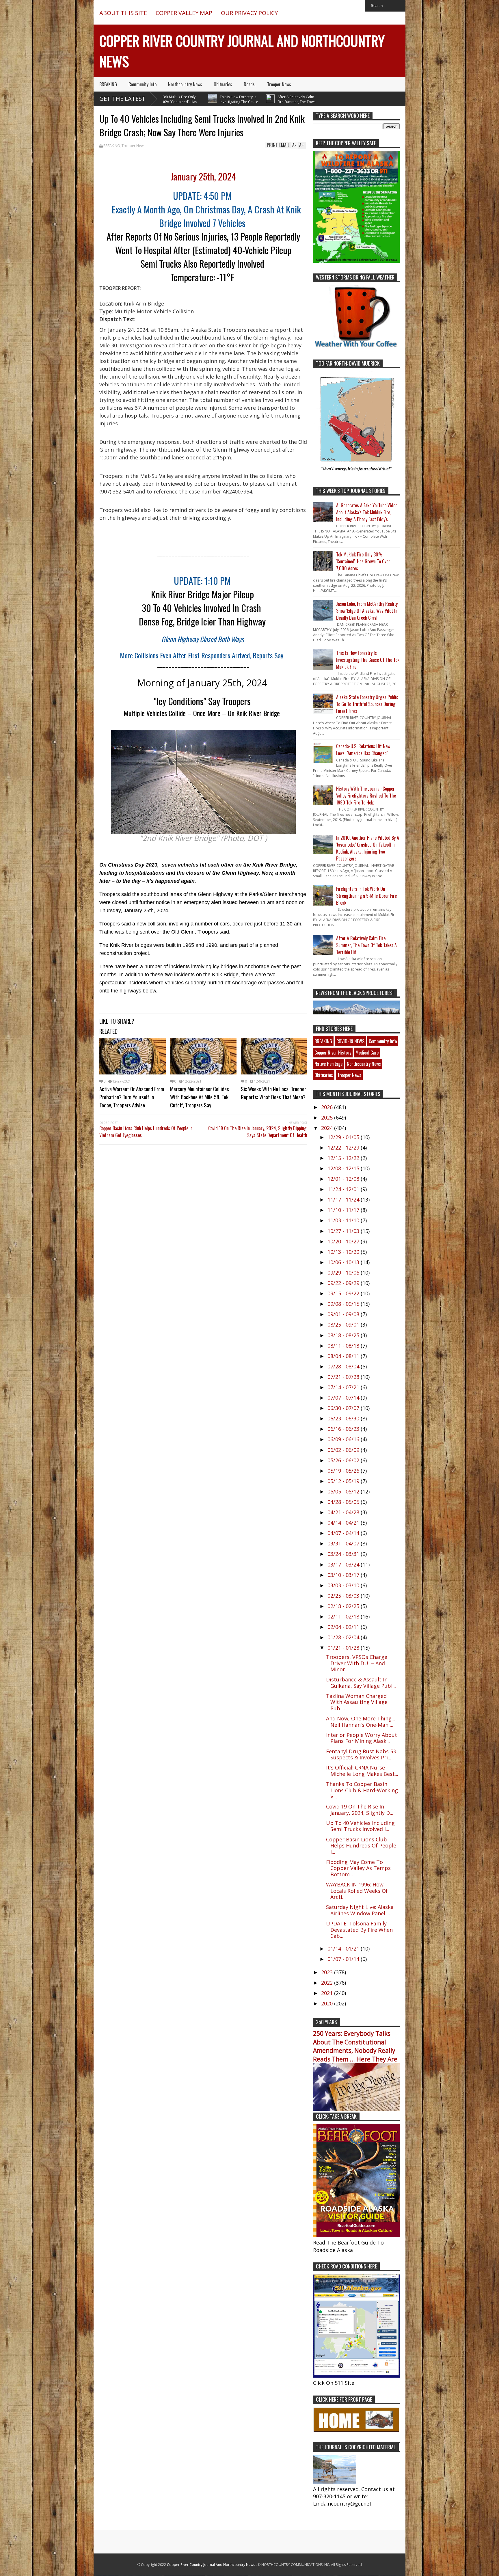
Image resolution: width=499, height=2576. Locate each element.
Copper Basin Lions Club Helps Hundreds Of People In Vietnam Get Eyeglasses (146, 1132)
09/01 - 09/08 (344, 1314)
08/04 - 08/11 (344, 1356)
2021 (328, 1993)
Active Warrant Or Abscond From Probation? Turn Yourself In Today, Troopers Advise (132, 1097)
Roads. (250, 84)
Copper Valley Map (184, 13)
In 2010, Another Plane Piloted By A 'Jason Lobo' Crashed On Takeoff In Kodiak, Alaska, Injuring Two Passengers (368, 848)
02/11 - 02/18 (344, 1616)
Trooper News (279, 84)
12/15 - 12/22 (344, 1158)
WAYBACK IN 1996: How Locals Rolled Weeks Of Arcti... (357, 1891)
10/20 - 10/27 (344, 1241)
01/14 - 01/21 (344, 1949)
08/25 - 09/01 (344, 1325)
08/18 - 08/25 (344, 1335)
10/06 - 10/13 (344, 1262)
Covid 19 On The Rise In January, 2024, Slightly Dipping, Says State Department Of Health (258, 1132)
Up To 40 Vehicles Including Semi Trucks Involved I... (360, 1826)
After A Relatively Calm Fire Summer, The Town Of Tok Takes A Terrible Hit (237, 102)
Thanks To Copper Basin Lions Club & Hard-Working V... (362, 1790)
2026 (328, 1107)
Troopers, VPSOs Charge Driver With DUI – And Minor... (357, 1663)
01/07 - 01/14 (344, 1959)
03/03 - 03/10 (344, 1585)
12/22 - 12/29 (344, 1148)
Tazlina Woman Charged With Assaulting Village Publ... (357, 1702)
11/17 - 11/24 (344, 1199)
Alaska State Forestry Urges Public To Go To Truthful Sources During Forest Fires (367, 704)
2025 (328, 1117)
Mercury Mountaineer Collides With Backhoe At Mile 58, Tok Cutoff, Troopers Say (200, 1097)
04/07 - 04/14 (344, 1533)
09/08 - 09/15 (344, 1304)
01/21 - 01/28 (344, 1648)
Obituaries (223, 84)
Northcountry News (185, 84)
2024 (328, 1128)
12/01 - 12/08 (344, 1179)
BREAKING (108, 84)
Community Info (143, 84)
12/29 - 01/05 (344, 1137)
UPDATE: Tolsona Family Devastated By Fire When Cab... (359, 1930)
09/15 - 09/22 (344, 1293)
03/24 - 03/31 (344, 1554)
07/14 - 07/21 (344, 1387)
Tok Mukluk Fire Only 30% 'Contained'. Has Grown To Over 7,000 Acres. (363, 561)
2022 (328, 1983)
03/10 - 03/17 (344, 1575)
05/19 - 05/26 (344, 1471)
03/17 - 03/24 (344, 1564)
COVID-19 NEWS (350, 1041)
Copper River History (333, 1053)
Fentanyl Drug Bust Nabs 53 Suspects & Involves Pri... (361, 1754)
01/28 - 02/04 (344, 1637)
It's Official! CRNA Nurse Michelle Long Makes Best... (362, 1771)
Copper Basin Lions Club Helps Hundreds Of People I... (361, 1846)
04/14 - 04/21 (344, 1523)
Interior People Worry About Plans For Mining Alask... (362, 1738)
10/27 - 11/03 (344, 1231)
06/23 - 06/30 (344, 1418)
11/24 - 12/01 (344, 1189)
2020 (328, 2003)
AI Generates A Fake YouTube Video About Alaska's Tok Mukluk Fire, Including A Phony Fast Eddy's (367, 512)
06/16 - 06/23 (344, 1429)
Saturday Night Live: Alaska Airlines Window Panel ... (360, 1910)
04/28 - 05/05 (344, 1502)
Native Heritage (328, 1064)
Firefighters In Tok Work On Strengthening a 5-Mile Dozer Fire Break (366, 896)
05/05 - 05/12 (344, 1491)
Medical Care (367, 1053)
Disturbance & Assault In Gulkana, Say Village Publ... (361, 1683)
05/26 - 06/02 (344, 1460)
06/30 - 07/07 (344, 1408)
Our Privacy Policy (249, 13)
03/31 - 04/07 (344, 1543)
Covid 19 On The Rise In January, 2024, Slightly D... (360, 1810)
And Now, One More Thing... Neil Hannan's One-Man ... (361, 1722)
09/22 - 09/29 (344, 1283)
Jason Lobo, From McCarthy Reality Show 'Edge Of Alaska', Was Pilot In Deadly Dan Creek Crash (367, 611)
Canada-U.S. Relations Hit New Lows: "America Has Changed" (363, 750)
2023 (328, 1972)
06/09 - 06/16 (344, 1439)
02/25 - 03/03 (344, 1596)
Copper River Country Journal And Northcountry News (211, 2565)
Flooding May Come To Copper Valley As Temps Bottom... (358, 1868)
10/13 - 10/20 (344, 1252)
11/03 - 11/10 (344, 1220)
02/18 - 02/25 (344, 1606)
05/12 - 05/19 (344, 1481)
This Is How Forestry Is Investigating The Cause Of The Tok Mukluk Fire (179, 102)
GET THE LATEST (122, 99)
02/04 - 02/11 (344, 1627)
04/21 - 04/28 (344, 1512)
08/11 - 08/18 (344, 1346)
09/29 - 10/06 (344, 1273)
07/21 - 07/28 (344, 1377)
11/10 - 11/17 (344, 1210)
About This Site (123, 13)
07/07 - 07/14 (344, 1398)
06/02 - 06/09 (344, 1450)
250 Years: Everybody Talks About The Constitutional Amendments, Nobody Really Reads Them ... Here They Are (355, 2046)
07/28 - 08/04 (344, 1366)
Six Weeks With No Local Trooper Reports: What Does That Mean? (273, 1093)
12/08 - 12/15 (344, 1168)
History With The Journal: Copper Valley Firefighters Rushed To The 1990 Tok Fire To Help (366, 796)
